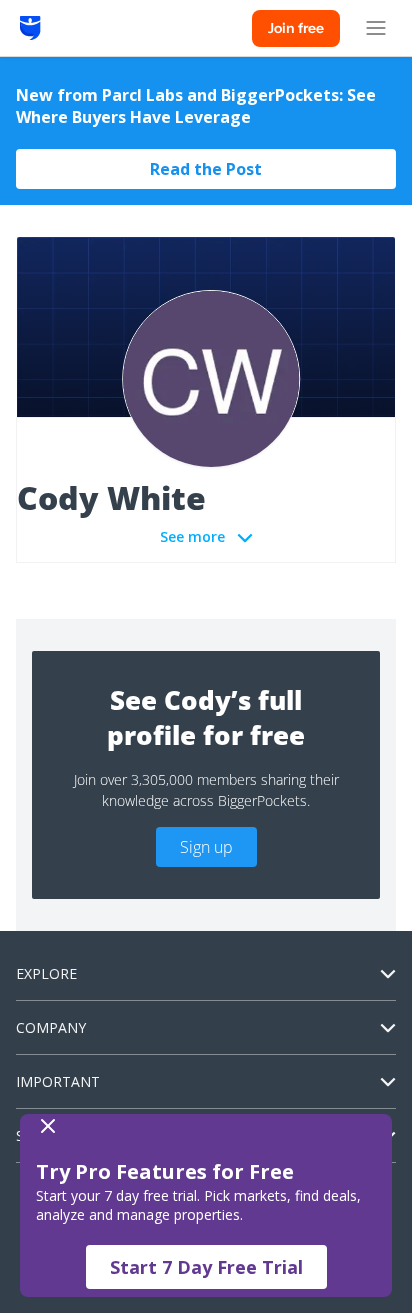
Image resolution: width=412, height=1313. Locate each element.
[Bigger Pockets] (30, 28)
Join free (296, 28)
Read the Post (206, 169)
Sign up (206, 847)
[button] (206, 1205)
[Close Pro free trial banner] (202, 1126)
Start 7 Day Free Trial (206, 1267)
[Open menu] (376, 28)
